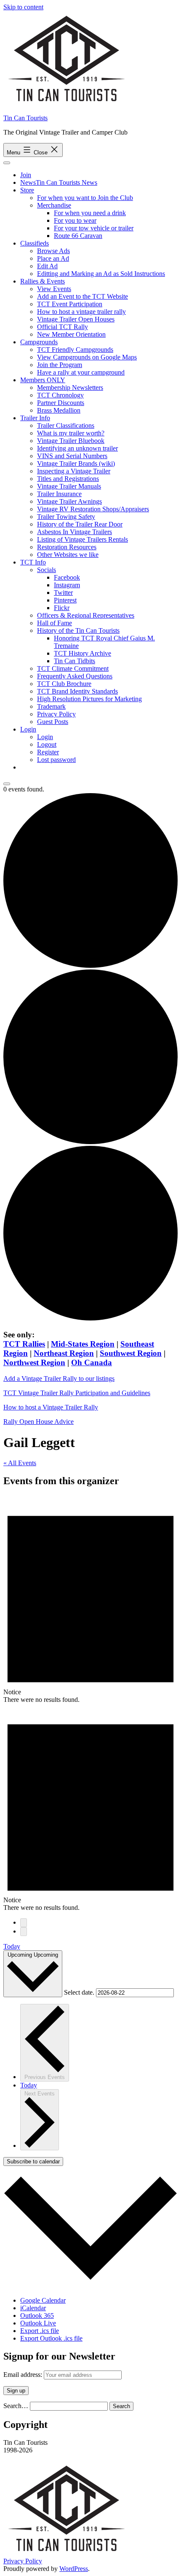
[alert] (90, 1599)
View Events (54, 289)
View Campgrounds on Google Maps (87, 357)
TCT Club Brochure (64, 684)
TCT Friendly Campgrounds (75, 350)
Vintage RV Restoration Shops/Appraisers (93, 509)
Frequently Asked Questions (75, 676)
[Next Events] (24, 1932)
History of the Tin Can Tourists (78, 630)
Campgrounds (39, 342)
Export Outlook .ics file (51, 2338)
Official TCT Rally (63, 327)
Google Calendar (43, 2300)
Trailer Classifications (66, 425)
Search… (16, 2406)
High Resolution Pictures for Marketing (89, 699)
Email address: (24, 2375)
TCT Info (33, 562)
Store (27, 190)
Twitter (63, 593)
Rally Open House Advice (39, 1422)
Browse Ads (53, 251)
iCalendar (33, 2308)
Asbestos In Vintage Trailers (75, 532)
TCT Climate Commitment (73, 668)
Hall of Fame (55, 623)
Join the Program (60, 365)
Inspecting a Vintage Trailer (74, 471)
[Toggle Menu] (7, 163)
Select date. (80, 1992)
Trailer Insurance (59, 494)
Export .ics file (40, 2331)
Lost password (56, 760)
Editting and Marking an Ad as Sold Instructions (101, 274)
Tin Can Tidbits (75, 661)
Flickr (62, 608)
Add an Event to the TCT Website (83, 296)
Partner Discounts (61, 403)
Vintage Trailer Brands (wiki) (76, 463)
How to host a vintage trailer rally (81, 312)
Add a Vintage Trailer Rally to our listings (59, 1378)
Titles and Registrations (68, 479)
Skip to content (23, 7)
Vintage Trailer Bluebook (71, 441)
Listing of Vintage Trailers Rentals (83, 539)
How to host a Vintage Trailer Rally (51, 1407)
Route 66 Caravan (78, 236)
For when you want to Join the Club (85, 198)
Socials (47, 570)
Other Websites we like (68, 555)
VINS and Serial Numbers (72, 456)
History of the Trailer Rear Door (80, 524)
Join (26, 175)
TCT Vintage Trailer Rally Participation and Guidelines (77, 1393)
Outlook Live (38, 2323)
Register (48, 752)
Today (12, 1946)
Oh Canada (92, 1362)
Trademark (51, 706)
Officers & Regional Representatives (86, 615)
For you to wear (75, 220)
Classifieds (35, 243)
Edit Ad (47, 266)
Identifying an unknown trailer (77, 448)
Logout (47, 744)
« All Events (20, 1463)
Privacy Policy (56, 714)
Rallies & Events (43, 281)
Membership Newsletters (70, 387)
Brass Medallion (59, 410)
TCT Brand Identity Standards (77, 691)
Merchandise (54, 205)
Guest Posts (53, 722)
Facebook (67, 577)
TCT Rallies (24, 1344)
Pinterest (65, 600)
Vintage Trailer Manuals (69, 486)
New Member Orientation (71, 334)
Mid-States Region (83, 1344)
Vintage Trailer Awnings (69, 501)
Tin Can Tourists (25, 118)
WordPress (74, 2569)
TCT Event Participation (70, 304)
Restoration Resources (67, 547)
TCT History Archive (83, 653)
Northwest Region (34, 1362)
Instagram (67, 585)
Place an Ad (53, 258)
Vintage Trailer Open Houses (76, 319)
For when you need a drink (90, 213)
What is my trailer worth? (71, 433)
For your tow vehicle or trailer (94, 228)
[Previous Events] (24, 1923)
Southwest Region (131, 1353)
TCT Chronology (60, 395)
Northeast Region (64, 1353)
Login (28, 729)
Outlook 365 (37, 2315)
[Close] (7, 784)
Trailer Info (35, 418)
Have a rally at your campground (81, 372)
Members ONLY (43, 380)
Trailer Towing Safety (66, 517)
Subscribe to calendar (33, 2162)
